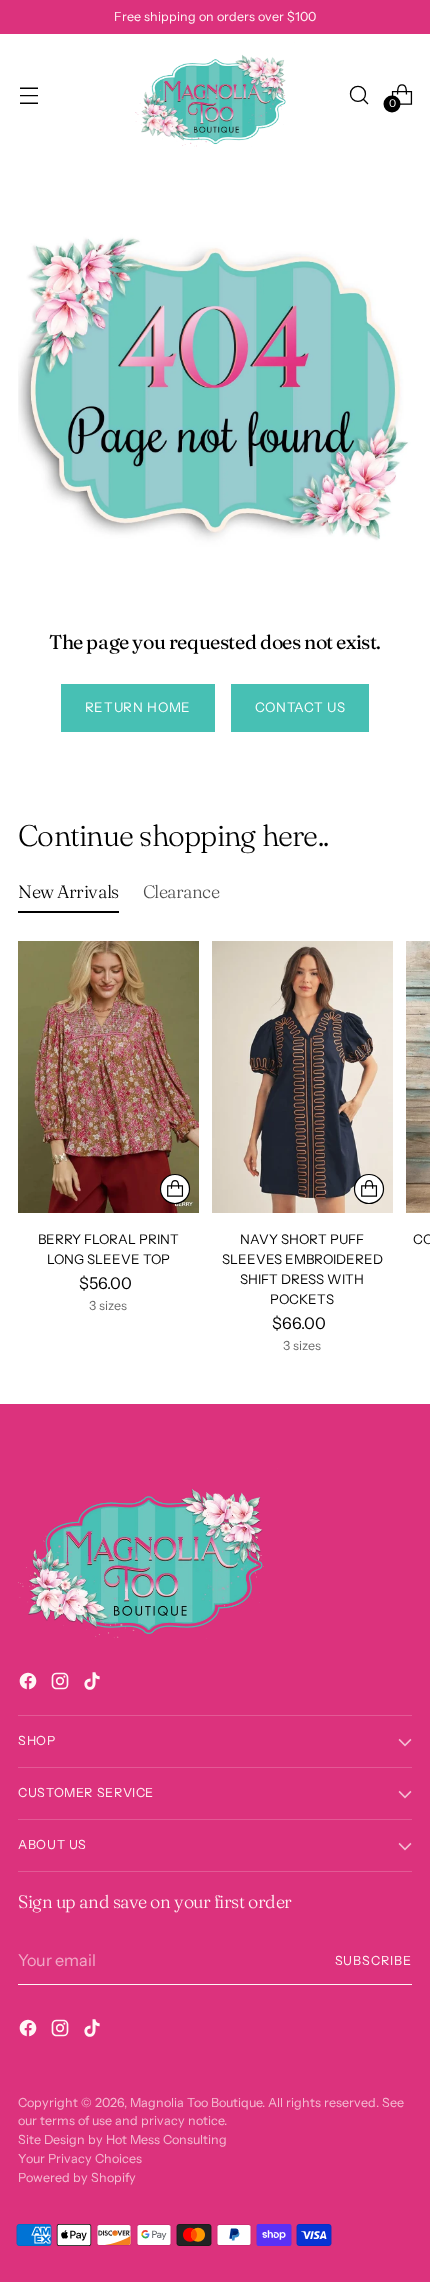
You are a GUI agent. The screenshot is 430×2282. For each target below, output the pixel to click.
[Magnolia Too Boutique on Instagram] (62, 1684)
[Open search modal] (358, 94)
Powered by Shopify (77, 2177)
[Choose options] (175, 1189)
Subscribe (374, 1960)
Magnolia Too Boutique (196, 2102)
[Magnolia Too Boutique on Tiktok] (94, 1684)
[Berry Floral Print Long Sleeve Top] (108, 1076)
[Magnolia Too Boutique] (215, 94)
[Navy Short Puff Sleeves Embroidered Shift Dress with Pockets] (302, 1076)
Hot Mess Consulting (166, 2139)
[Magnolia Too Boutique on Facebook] (30, 1684)
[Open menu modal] (28, 94)
